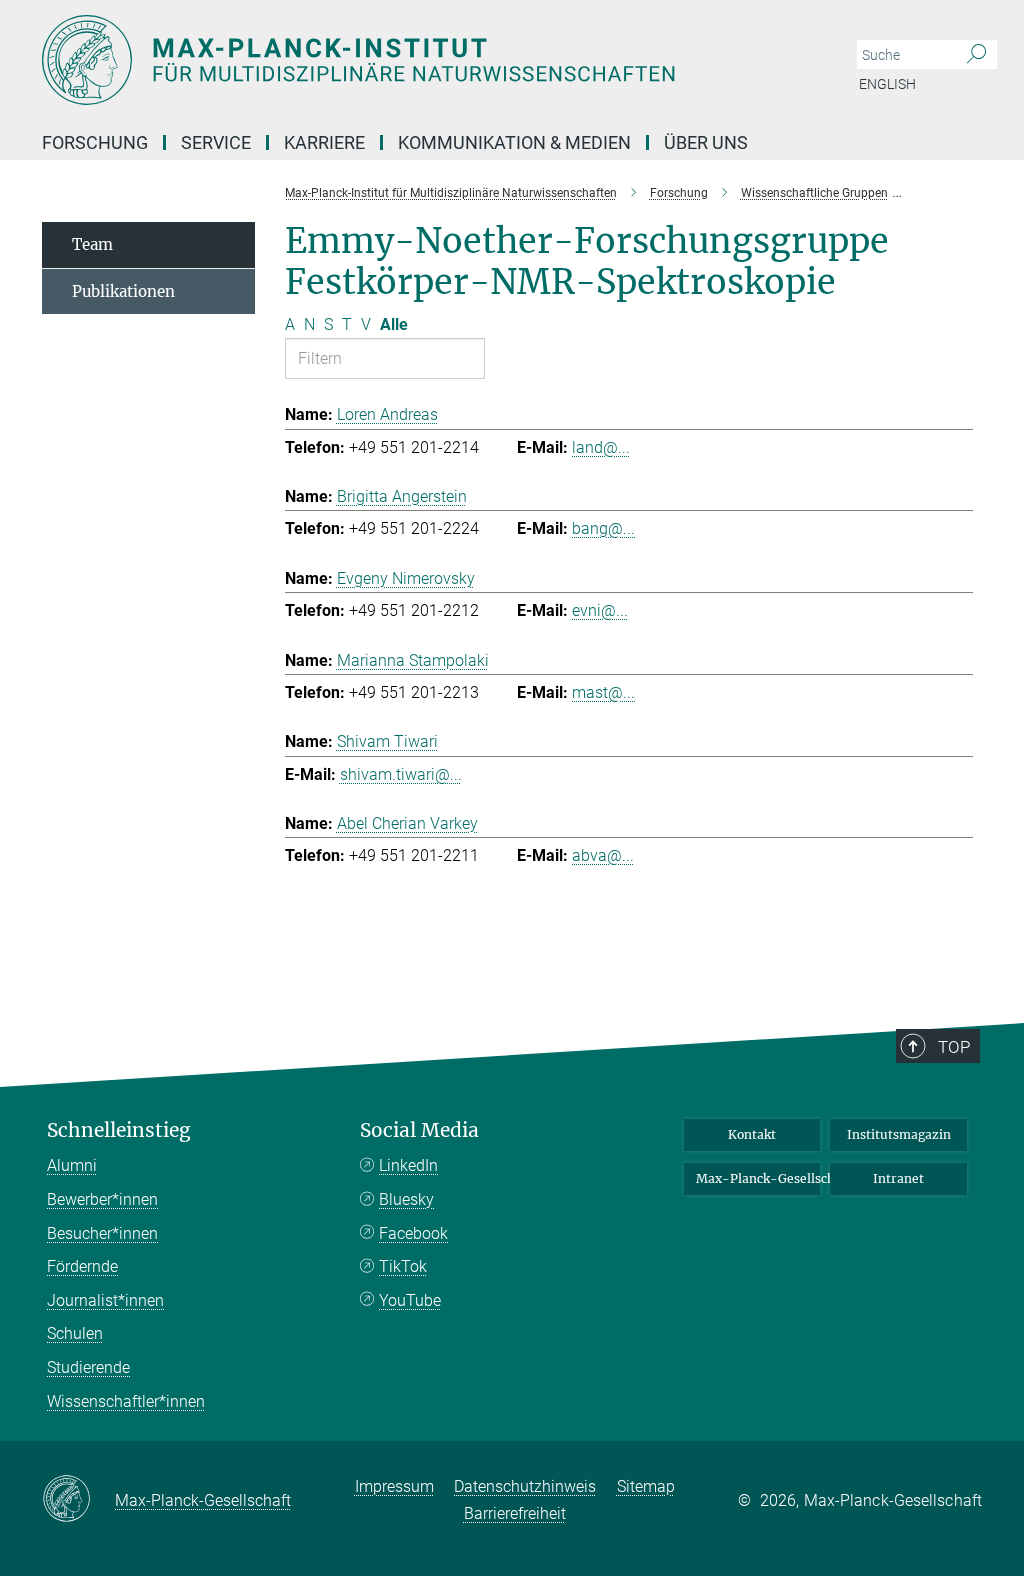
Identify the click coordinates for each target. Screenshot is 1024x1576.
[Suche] (976, 55)
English (887, 84)
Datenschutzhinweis (525, 1486)
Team (92, 244)
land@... (601, 447)
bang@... (603, 528)
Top (954, 1047)
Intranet (898, 1178)
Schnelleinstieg (119, 1130)
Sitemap (646, 1486)
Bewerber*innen (102, 1199)
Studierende (88, 1367)
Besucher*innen (102, 1233)
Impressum (394, 1486)
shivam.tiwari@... (401, 774)
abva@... (603, 855)
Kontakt (752, 1134)
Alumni (72, 1165)
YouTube (410, 1300)
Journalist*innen (105, 1300)
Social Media (419, 1130)
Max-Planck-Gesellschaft (758, 1178)
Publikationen (123, 291)
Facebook (413, 1233)
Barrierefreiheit (515, 1513)
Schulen (75, 1333)
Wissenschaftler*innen (126, 1401)
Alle (394, 324)
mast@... (603, 692)
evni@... (600, 610)
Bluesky (406, 1199)
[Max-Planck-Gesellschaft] (78, 1500)
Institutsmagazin (899, 1134)
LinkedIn (408, 1165)
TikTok (403, 1266)
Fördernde (82, 1266)
